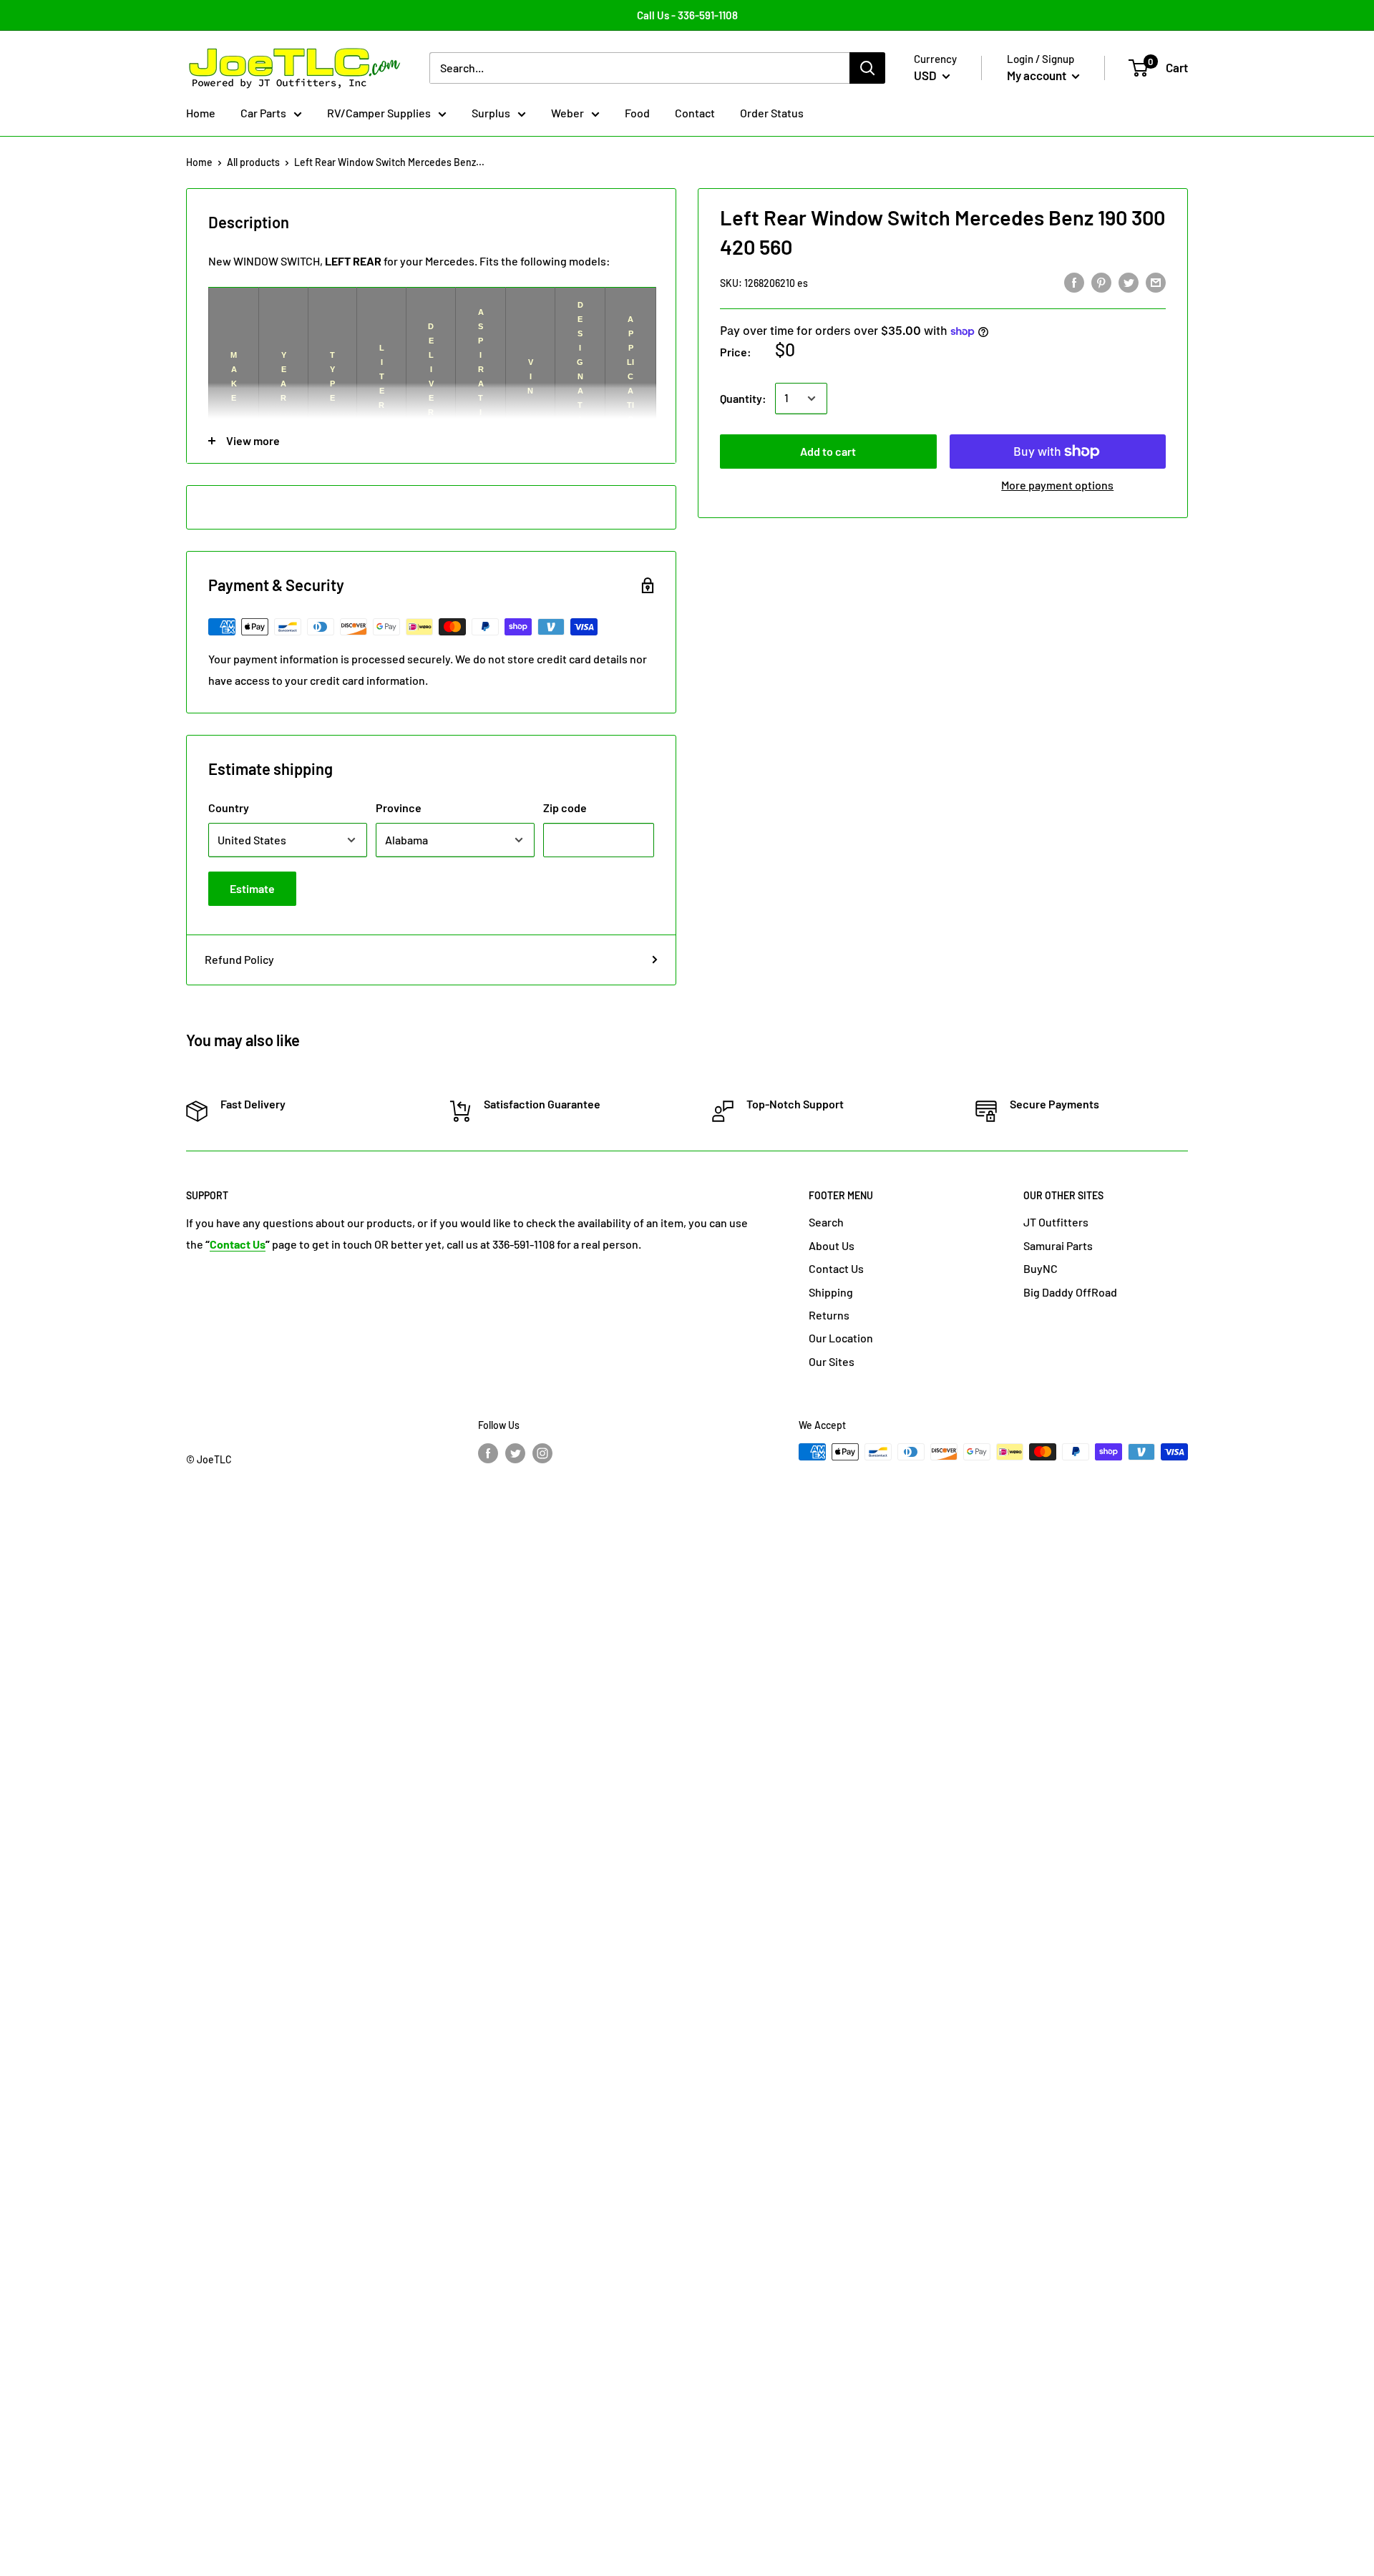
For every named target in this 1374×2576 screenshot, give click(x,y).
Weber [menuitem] (567, 113)
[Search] (867, 68)
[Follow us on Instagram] (542, 1453)
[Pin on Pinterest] (1101, 282)
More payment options (1057, 485)
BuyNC (1041, 1268)
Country (229, 808)
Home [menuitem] (201, 113)
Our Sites (832, 1361)
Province (399, 808)
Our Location (841, 1338)
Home (199, 162)
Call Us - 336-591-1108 (687, 15)
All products (253, 162)
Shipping (831, 1292)
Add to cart (828, 451)
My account (1038, 75)
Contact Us (836, 1268)
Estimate (252, 888)
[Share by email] (1156, 282)
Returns (829, 1315)
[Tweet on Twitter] (1129, 282)
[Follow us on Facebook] (488, 1453)
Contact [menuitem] (695, 113)
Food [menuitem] (637, 113)
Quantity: (743, 398)
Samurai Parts (1058, 1245)
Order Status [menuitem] (772, 113)
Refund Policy (239, 959)
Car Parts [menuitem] (263, 113)
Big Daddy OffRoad (1070, 1292)
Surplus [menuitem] (491, 113)
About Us (832, 1245)
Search (826, 1222)
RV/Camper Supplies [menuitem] (379, 113)
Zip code (565, 808)
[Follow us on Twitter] (515, 1453)
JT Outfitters (1056, 1222)
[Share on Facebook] (1074, 282)
